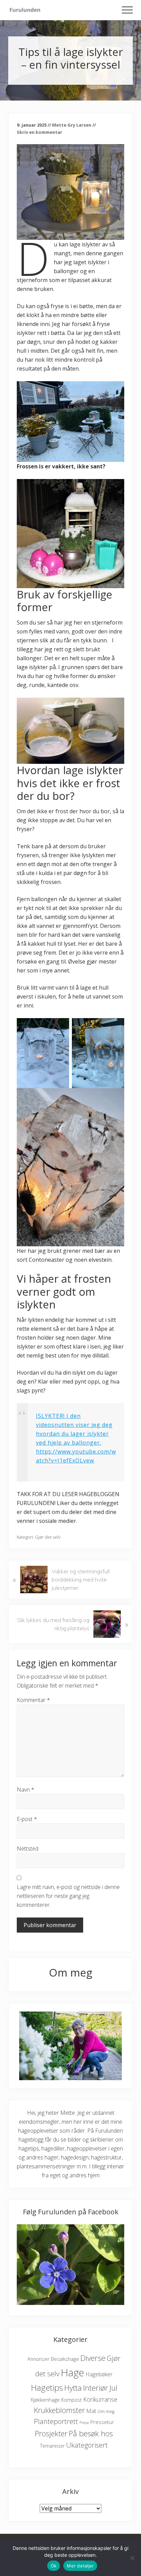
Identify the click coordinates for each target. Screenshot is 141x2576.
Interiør (96, 2388)
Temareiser (52, 2446)
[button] (127, 10)
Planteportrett (56, 2421)
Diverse (93, 2358)
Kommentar (33, 1700)
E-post (27, 1819)
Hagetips (47, 2387)
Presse (84, 2423)
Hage (73, 2373)
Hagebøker (99, 2374)
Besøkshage (65, 2359)
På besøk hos (91, 2433)
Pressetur (102, 2422)
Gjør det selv (48, 1537)
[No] (132, 2558)
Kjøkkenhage (45, 2400)
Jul (113, 2388)
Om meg (106, 2411)
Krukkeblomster (59, 2410)
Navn (25, 1790)
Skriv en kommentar (40, 132)
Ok (54, 2566)
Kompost (72, 2400)
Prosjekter (51, 2433)
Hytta (73, 2388)
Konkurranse (100, 2399)
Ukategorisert (87, 2445)
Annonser (39, 2359)
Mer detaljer (80, 2566)
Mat (91, 2411)
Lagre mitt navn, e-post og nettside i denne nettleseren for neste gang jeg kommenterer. (68, 1896)
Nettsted (28, 1849)
